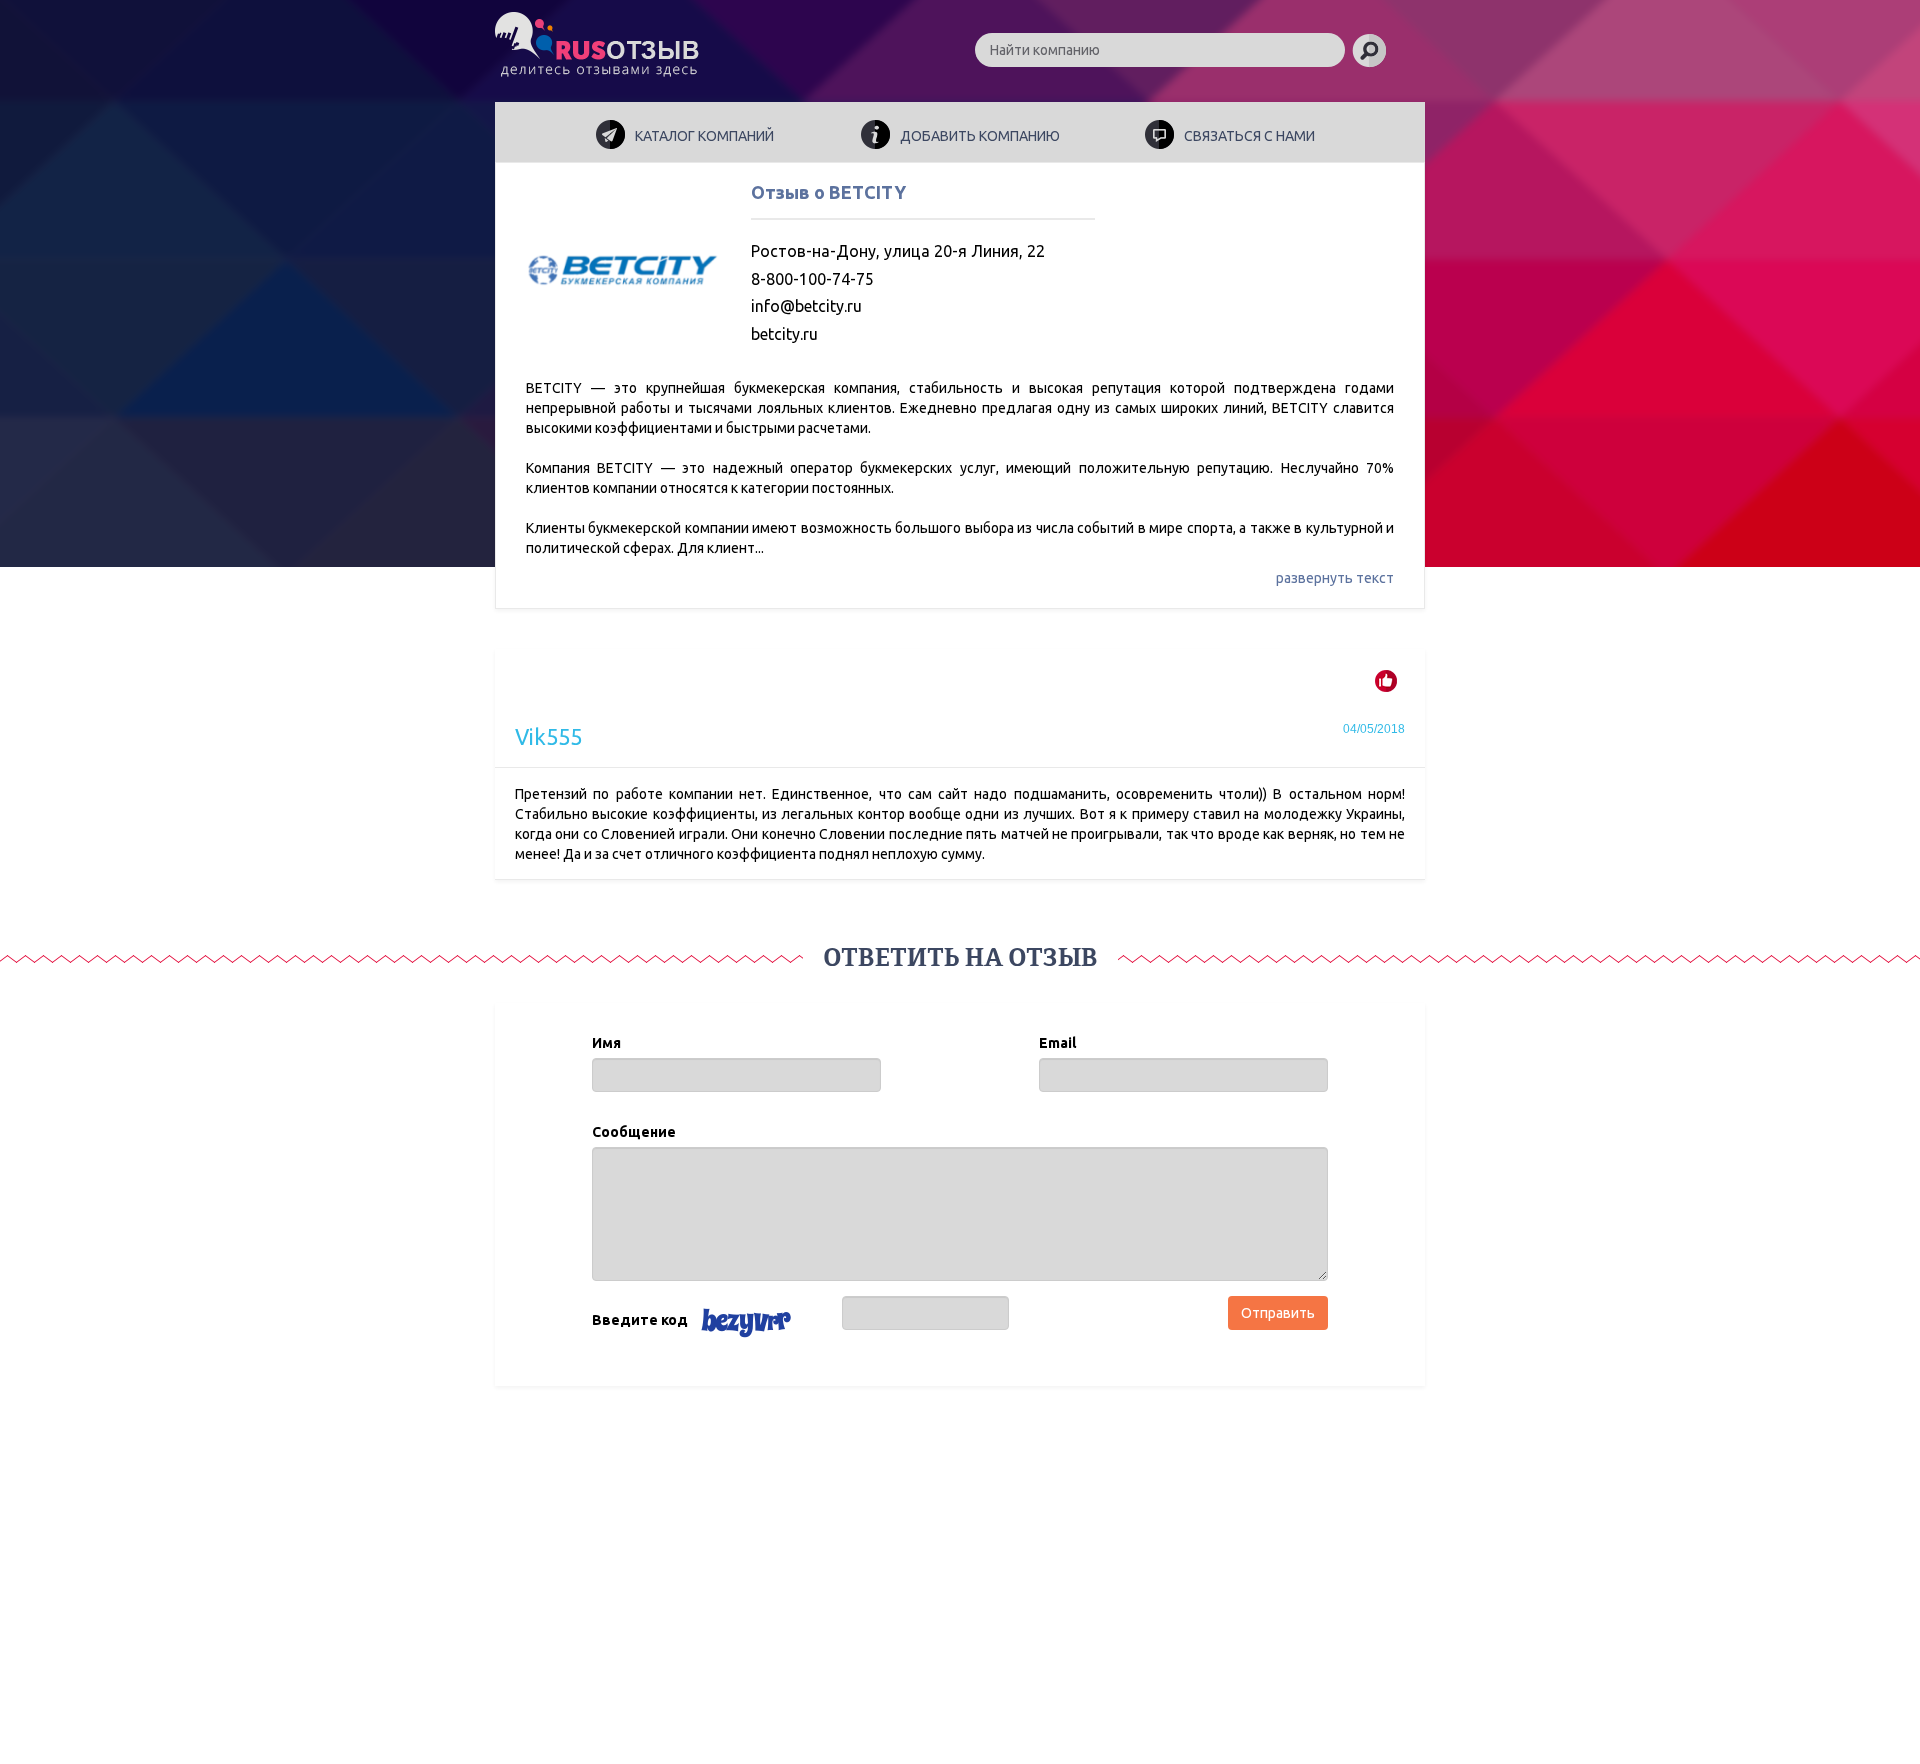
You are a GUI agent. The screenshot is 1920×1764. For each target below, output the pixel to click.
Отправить (1278, 1313)
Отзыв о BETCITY (828, 192)
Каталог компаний (704, 136)
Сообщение (634, 1132)
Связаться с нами (1249, 136)
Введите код (640, 1320)
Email (1057, 1043)
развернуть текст (1335, 578)
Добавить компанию (980, 136)
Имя (606, 1043)
